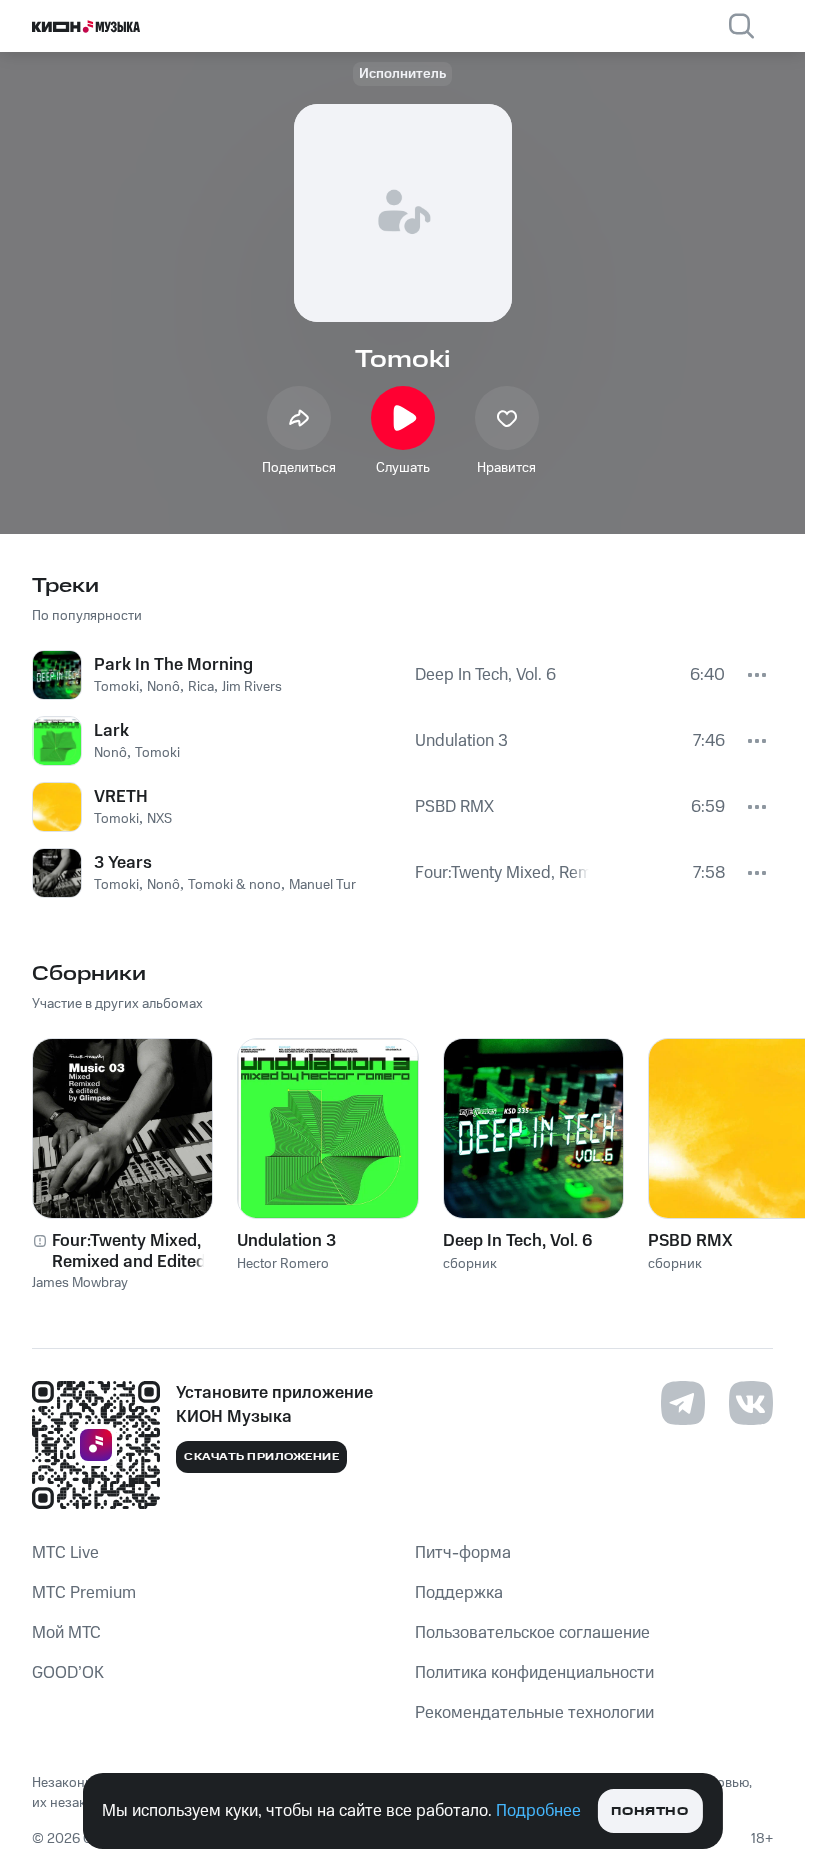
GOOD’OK (68, 1673)
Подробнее (538, 1811)
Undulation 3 (286, 1241)
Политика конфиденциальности (534, 1673)
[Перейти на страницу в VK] (751, 1403)
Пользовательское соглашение (532, 1633)
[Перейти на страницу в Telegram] (683, 1403)
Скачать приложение (261, 1457)
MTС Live (65, 1553)
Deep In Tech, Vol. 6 (517, 1241)
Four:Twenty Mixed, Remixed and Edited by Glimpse (140, 1251)
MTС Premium (84, 1593)
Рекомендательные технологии (534, 1713)
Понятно (649, 1811)
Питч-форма (463, 1553)
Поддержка (459, 1593)
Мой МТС (66, 1633)
